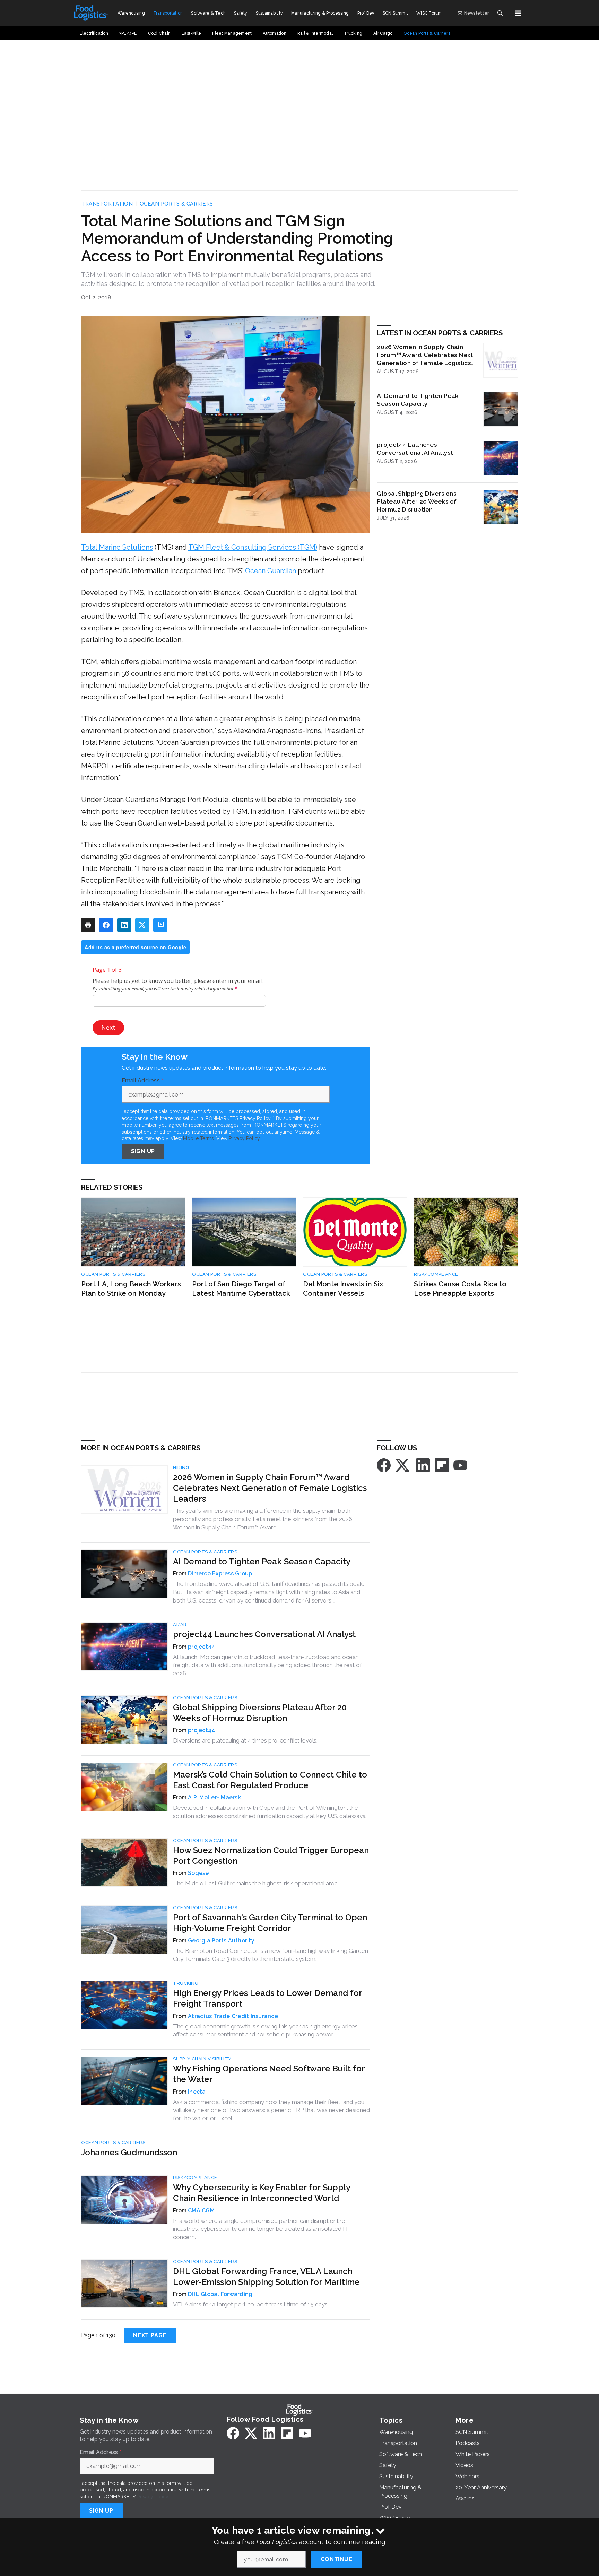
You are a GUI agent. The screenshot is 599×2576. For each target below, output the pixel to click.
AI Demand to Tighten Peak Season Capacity (418, 400)
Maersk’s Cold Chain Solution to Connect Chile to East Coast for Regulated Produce (270, 1780)
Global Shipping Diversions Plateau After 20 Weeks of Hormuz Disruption (417, 501)
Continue (336, 2559)
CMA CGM (201, 2211)
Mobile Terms (198, 1138)
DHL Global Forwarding (220, 2294)
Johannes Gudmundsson (129, 2152)
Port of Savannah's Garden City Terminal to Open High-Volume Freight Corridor (270, 1923)
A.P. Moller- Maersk (214, 1797)
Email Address (142, 1081)
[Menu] (518, 13)
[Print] (88, 925)
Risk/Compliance (436, 1274)
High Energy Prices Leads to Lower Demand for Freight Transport (267, 1998)
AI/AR (180, 1625)
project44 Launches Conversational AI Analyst (415, 448)
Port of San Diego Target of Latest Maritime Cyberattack (241, 1289)
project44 (201, 1647)
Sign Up (143, 1151)
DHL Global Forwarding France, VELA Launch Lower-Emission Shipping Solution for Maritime (266, 2277)
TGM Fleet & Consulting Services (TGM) (253, 547)
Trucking (186, 1983)
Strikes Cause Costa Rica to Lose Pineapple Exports (460, 1289)
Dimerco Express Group (220, 1574)
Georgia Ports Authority (221, 1941)
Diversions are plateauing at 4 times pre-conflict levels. (245, 1740)
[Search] (500, 13)
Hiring (181, 1468)
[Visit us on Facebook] (384, 1465)
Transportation (107, 204)
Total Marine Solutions (117, 547)
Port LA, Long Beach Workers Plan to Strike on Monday (131, 1289)
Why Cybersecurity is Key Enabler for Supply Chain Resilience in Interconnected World (262, 2193)
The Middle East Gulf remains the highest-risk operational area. (256, 1883)
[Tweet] (142, 925)
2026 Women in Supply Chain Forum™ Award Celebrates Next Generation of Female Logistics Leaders (425, 355)
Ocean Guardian (271, 571)
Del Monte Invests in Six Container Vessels (343, 1289)
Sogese (198, 1873)
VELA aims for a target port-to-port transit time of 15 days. (251, 2304)
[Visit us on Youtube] (460, 1465)
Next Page (150, 2335)
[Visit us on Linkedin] (423, 1465)
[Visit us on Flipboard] (442, 1465)
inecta (197, 2092)
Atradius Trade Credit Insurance (233, 2016)
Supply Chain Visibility (202, 2059)
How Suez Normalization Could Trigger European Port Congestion (271, 1855)
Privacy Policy (244, 1138)
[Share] (106, 925)
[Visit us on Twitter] (403, 1465)
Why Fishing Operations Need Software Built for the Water (269, 2074)
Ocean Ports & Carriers (176, 204)
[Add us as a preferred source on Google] (160, 925)
